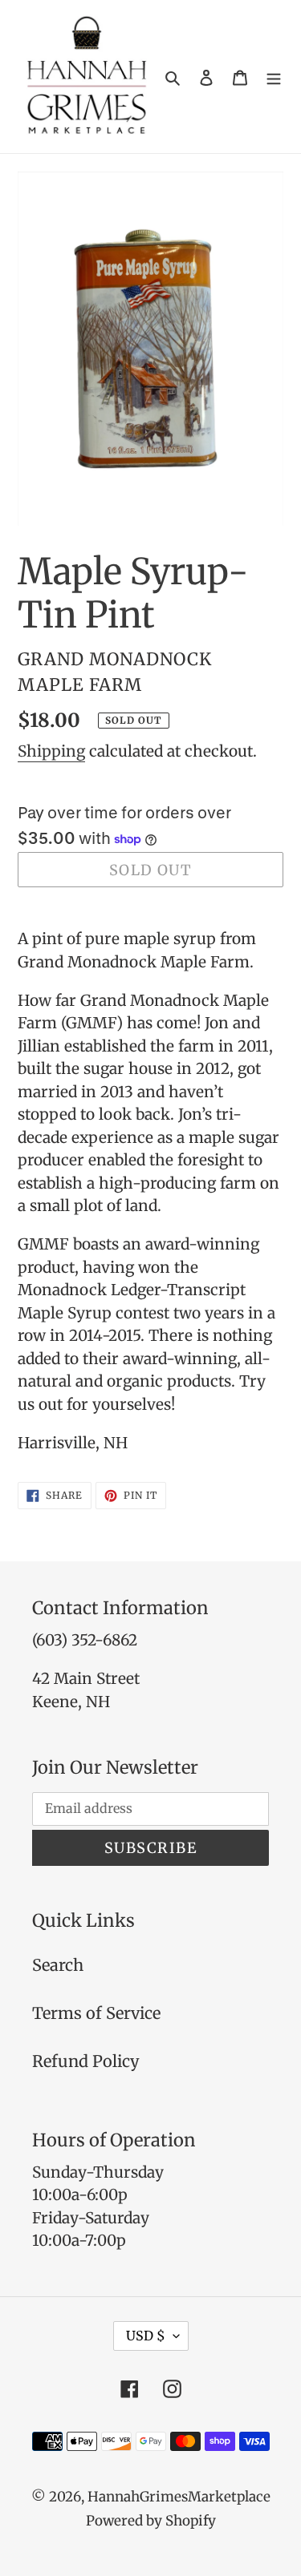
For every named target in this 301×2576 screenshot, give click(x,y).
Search (58, 1965)
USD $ (146, 2336)
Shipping (51, 751)
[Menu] (274, 77)
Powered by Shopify (151, 2521)
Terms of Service (96, 2013)
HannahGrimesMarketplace (179, 2497)
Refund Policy (86, 2061)
